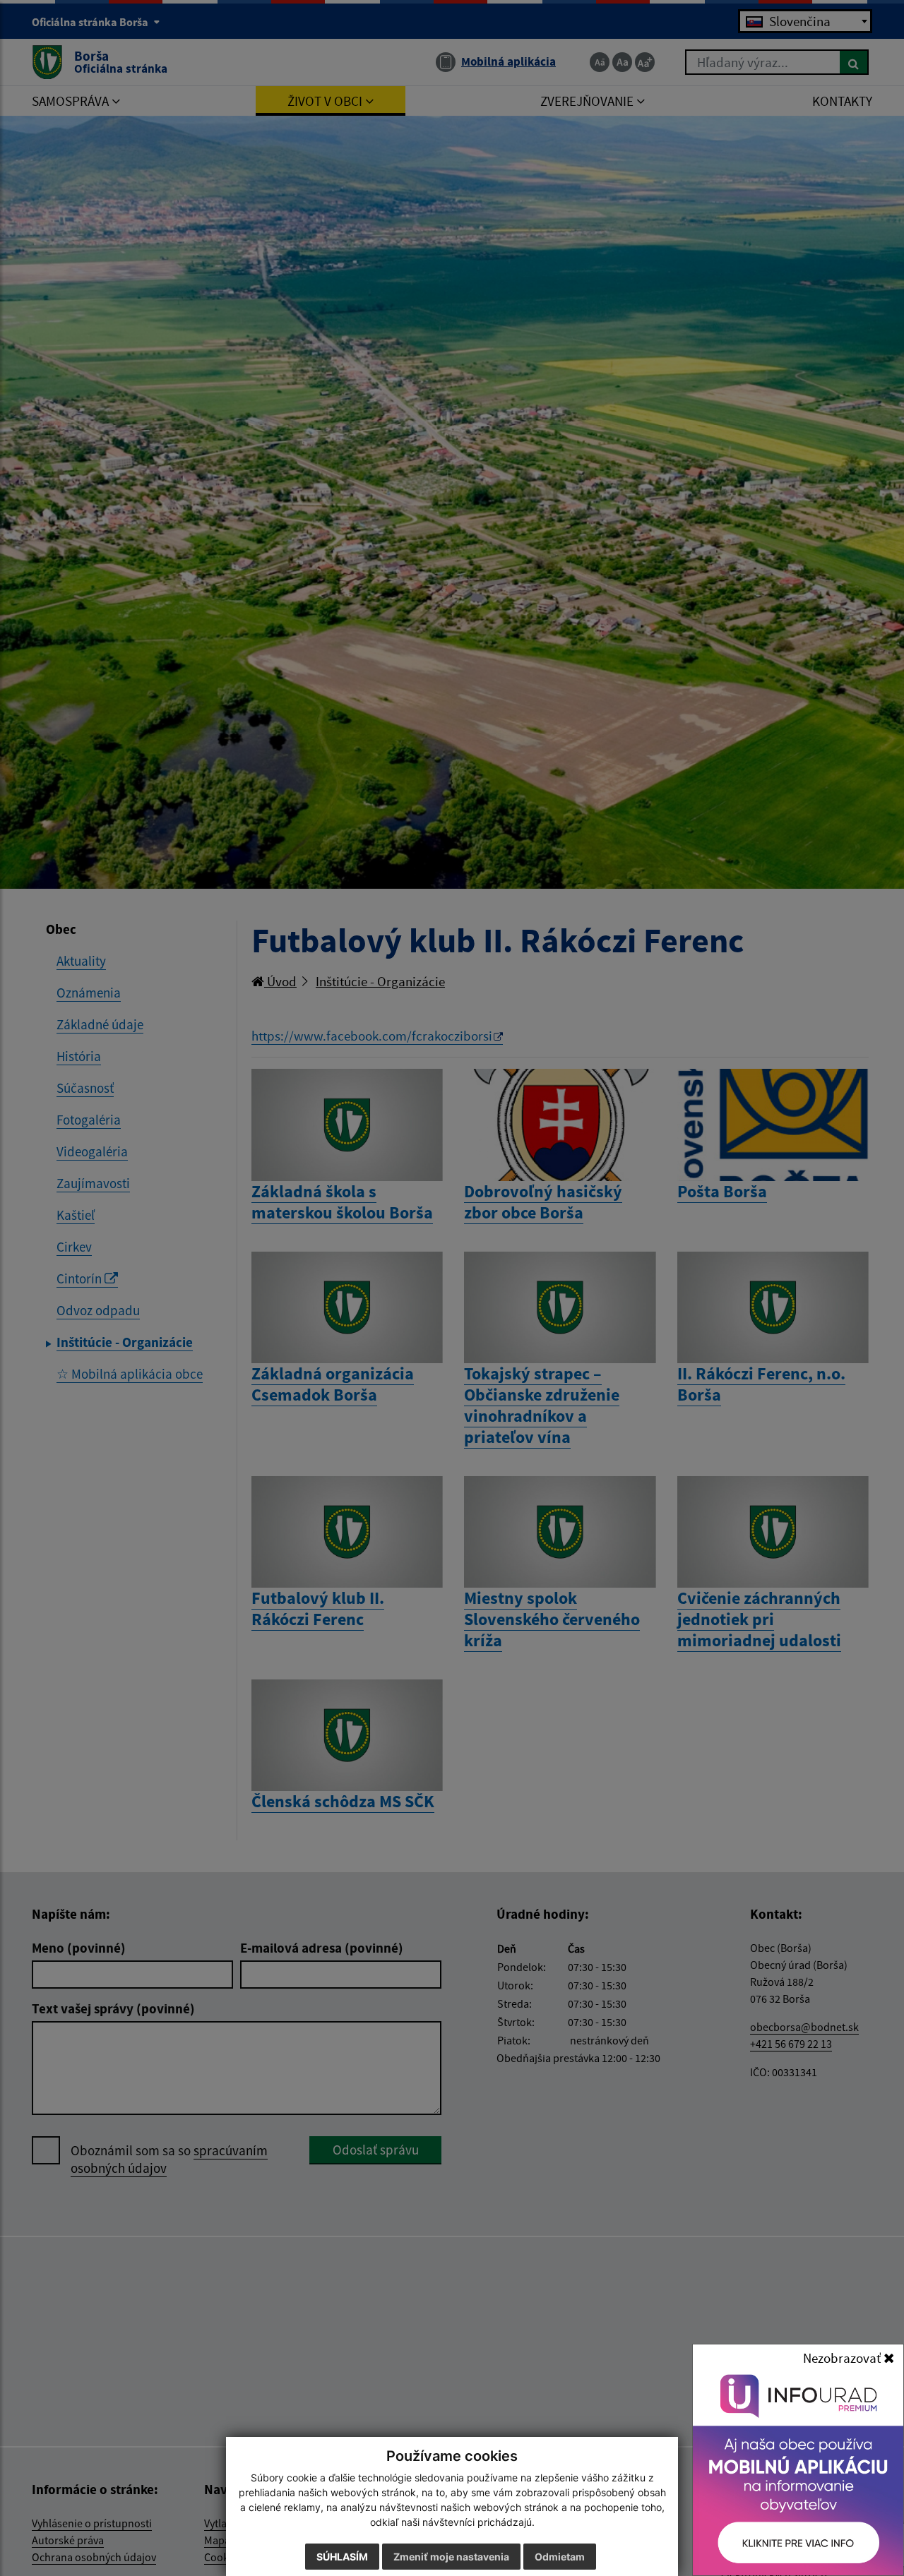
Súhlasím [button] (342, 2557)
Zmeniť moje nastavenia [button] (451, 2557)
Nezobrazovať (843, 2358)
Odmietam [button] (560, 2557)
